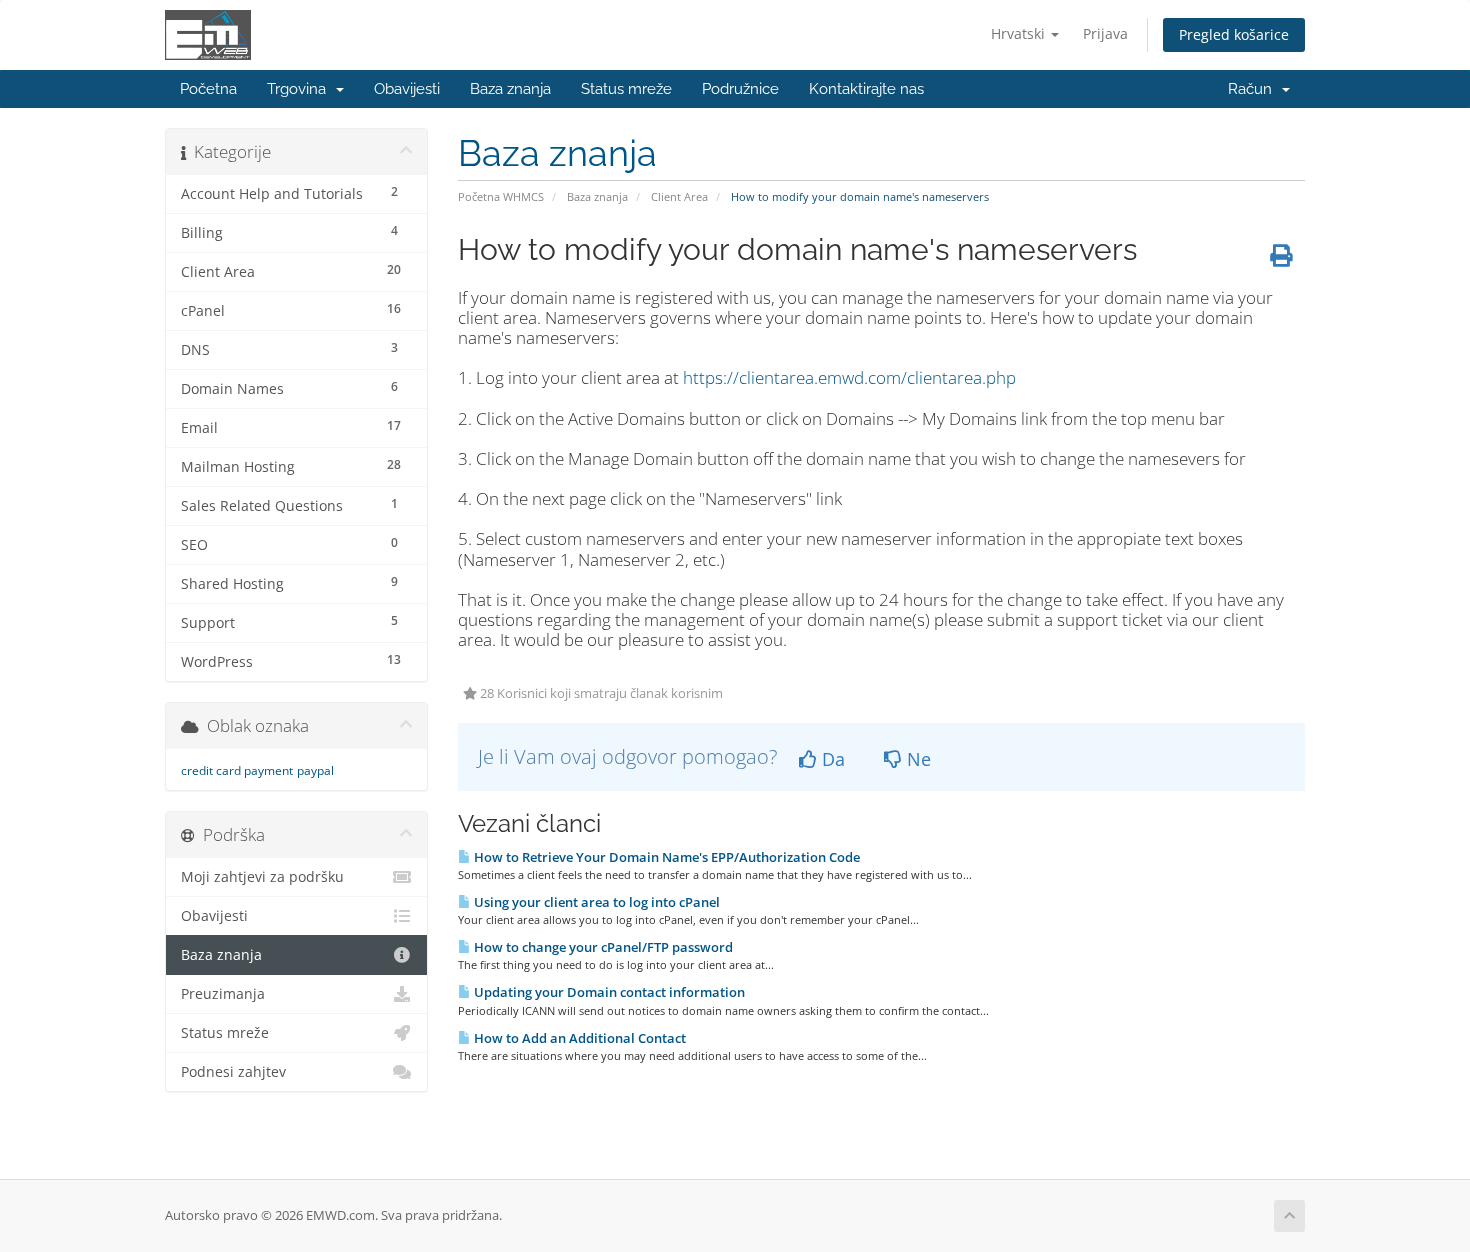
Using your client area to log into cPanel (595, 902)
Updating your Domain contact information (608, 992)
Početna (208, 89)
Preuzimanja (223, 994)
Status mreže (626, 89)
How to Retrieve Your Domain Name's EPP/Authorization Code (665, 857)
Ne (916, 759)
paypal (315, 770)
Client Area (679, 196)
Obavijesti (407, 89)
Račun (1254, 89)
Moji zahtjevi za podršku (262, 877)
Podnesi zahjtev (233, 1072)
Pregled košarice (1234, 34)
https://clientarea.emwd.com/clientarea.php (849, 377)
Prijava (1105, 33)
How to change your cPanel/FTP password (602, 947)
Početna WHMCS (501, 196)
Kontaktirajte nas (866, 89)
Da (831, 759)
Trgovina (300, 89)
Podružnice (740, 89)
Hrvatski (1020, 33)
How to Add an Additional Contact (578, 1038)
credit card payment (237, 770)
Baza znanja (510, 89)
